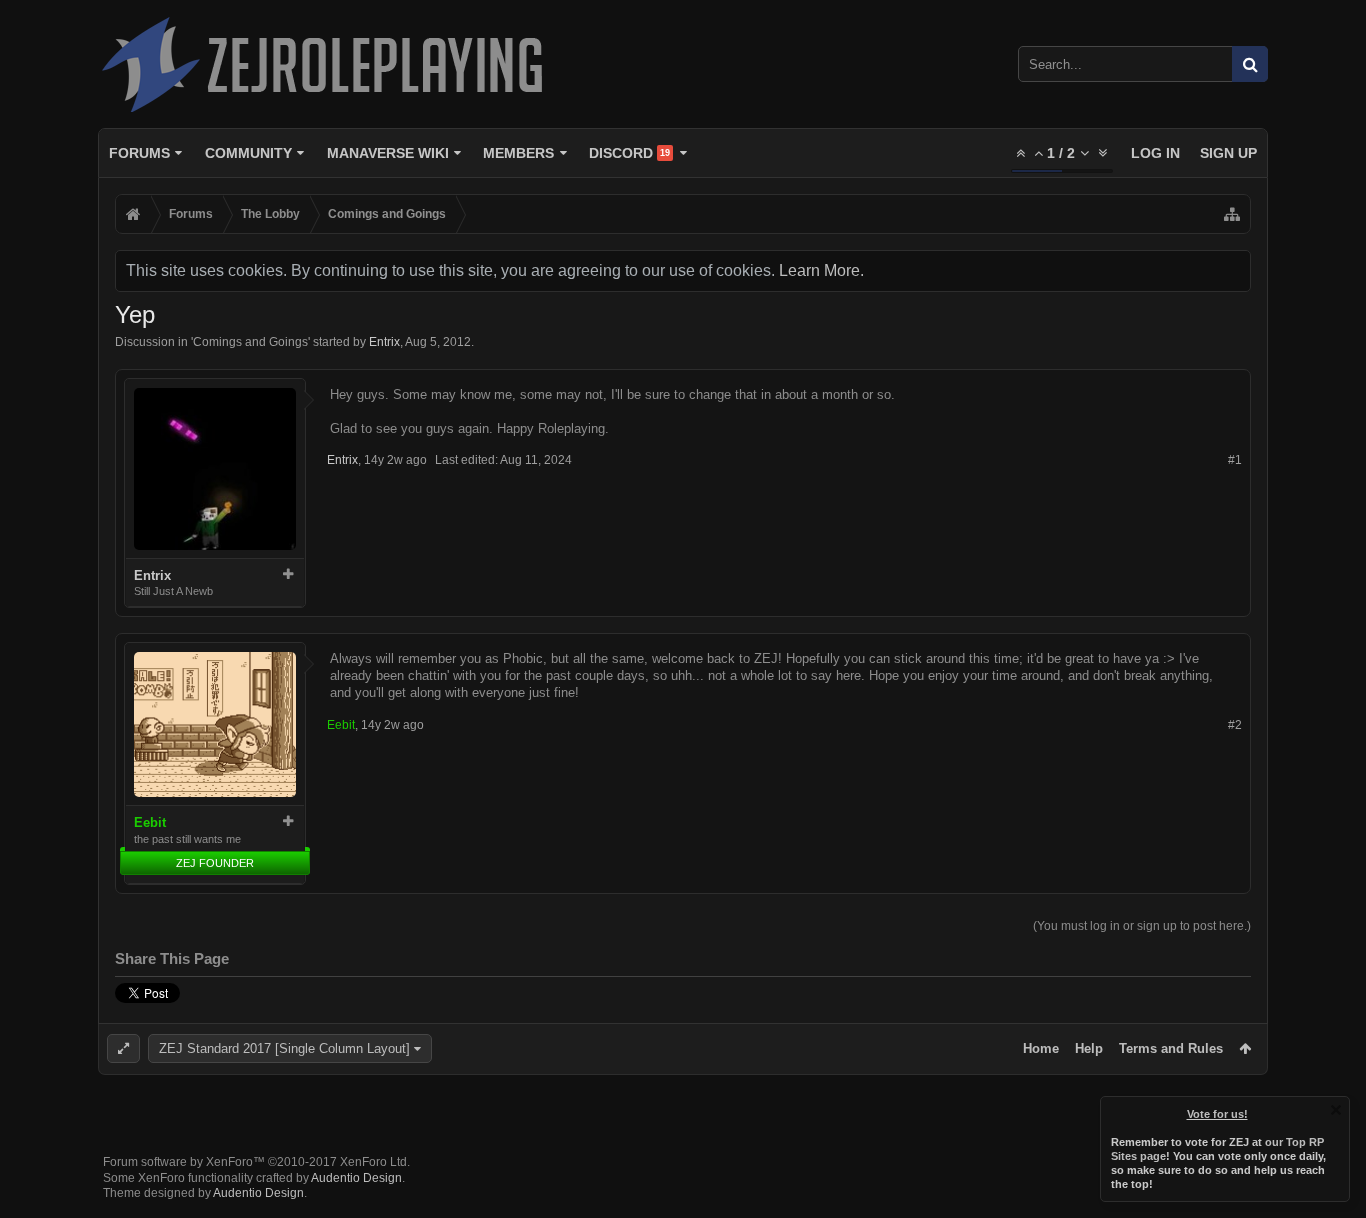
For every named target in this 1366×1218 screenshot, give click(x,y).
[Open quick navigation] (1232, 214)
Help (1089, 1048)
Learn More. (821, 270)
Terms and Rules (1171, 1048)
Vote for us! (1217, 1114)
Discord (629, 153)
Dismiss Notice (1336, 1110)
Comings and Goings (250, 342)
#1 (1235, 460)
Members (518, 153)
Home (1041, 1048)
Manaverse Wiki (388, 153)
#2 (1235, 725)
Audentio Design (356, 1178)
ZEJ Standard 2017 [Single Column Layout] (284, 1048)
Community (248, 153)
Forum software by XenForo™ (256, 1162)
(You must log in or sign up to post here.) (1142, 926)
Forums (139, 153)
